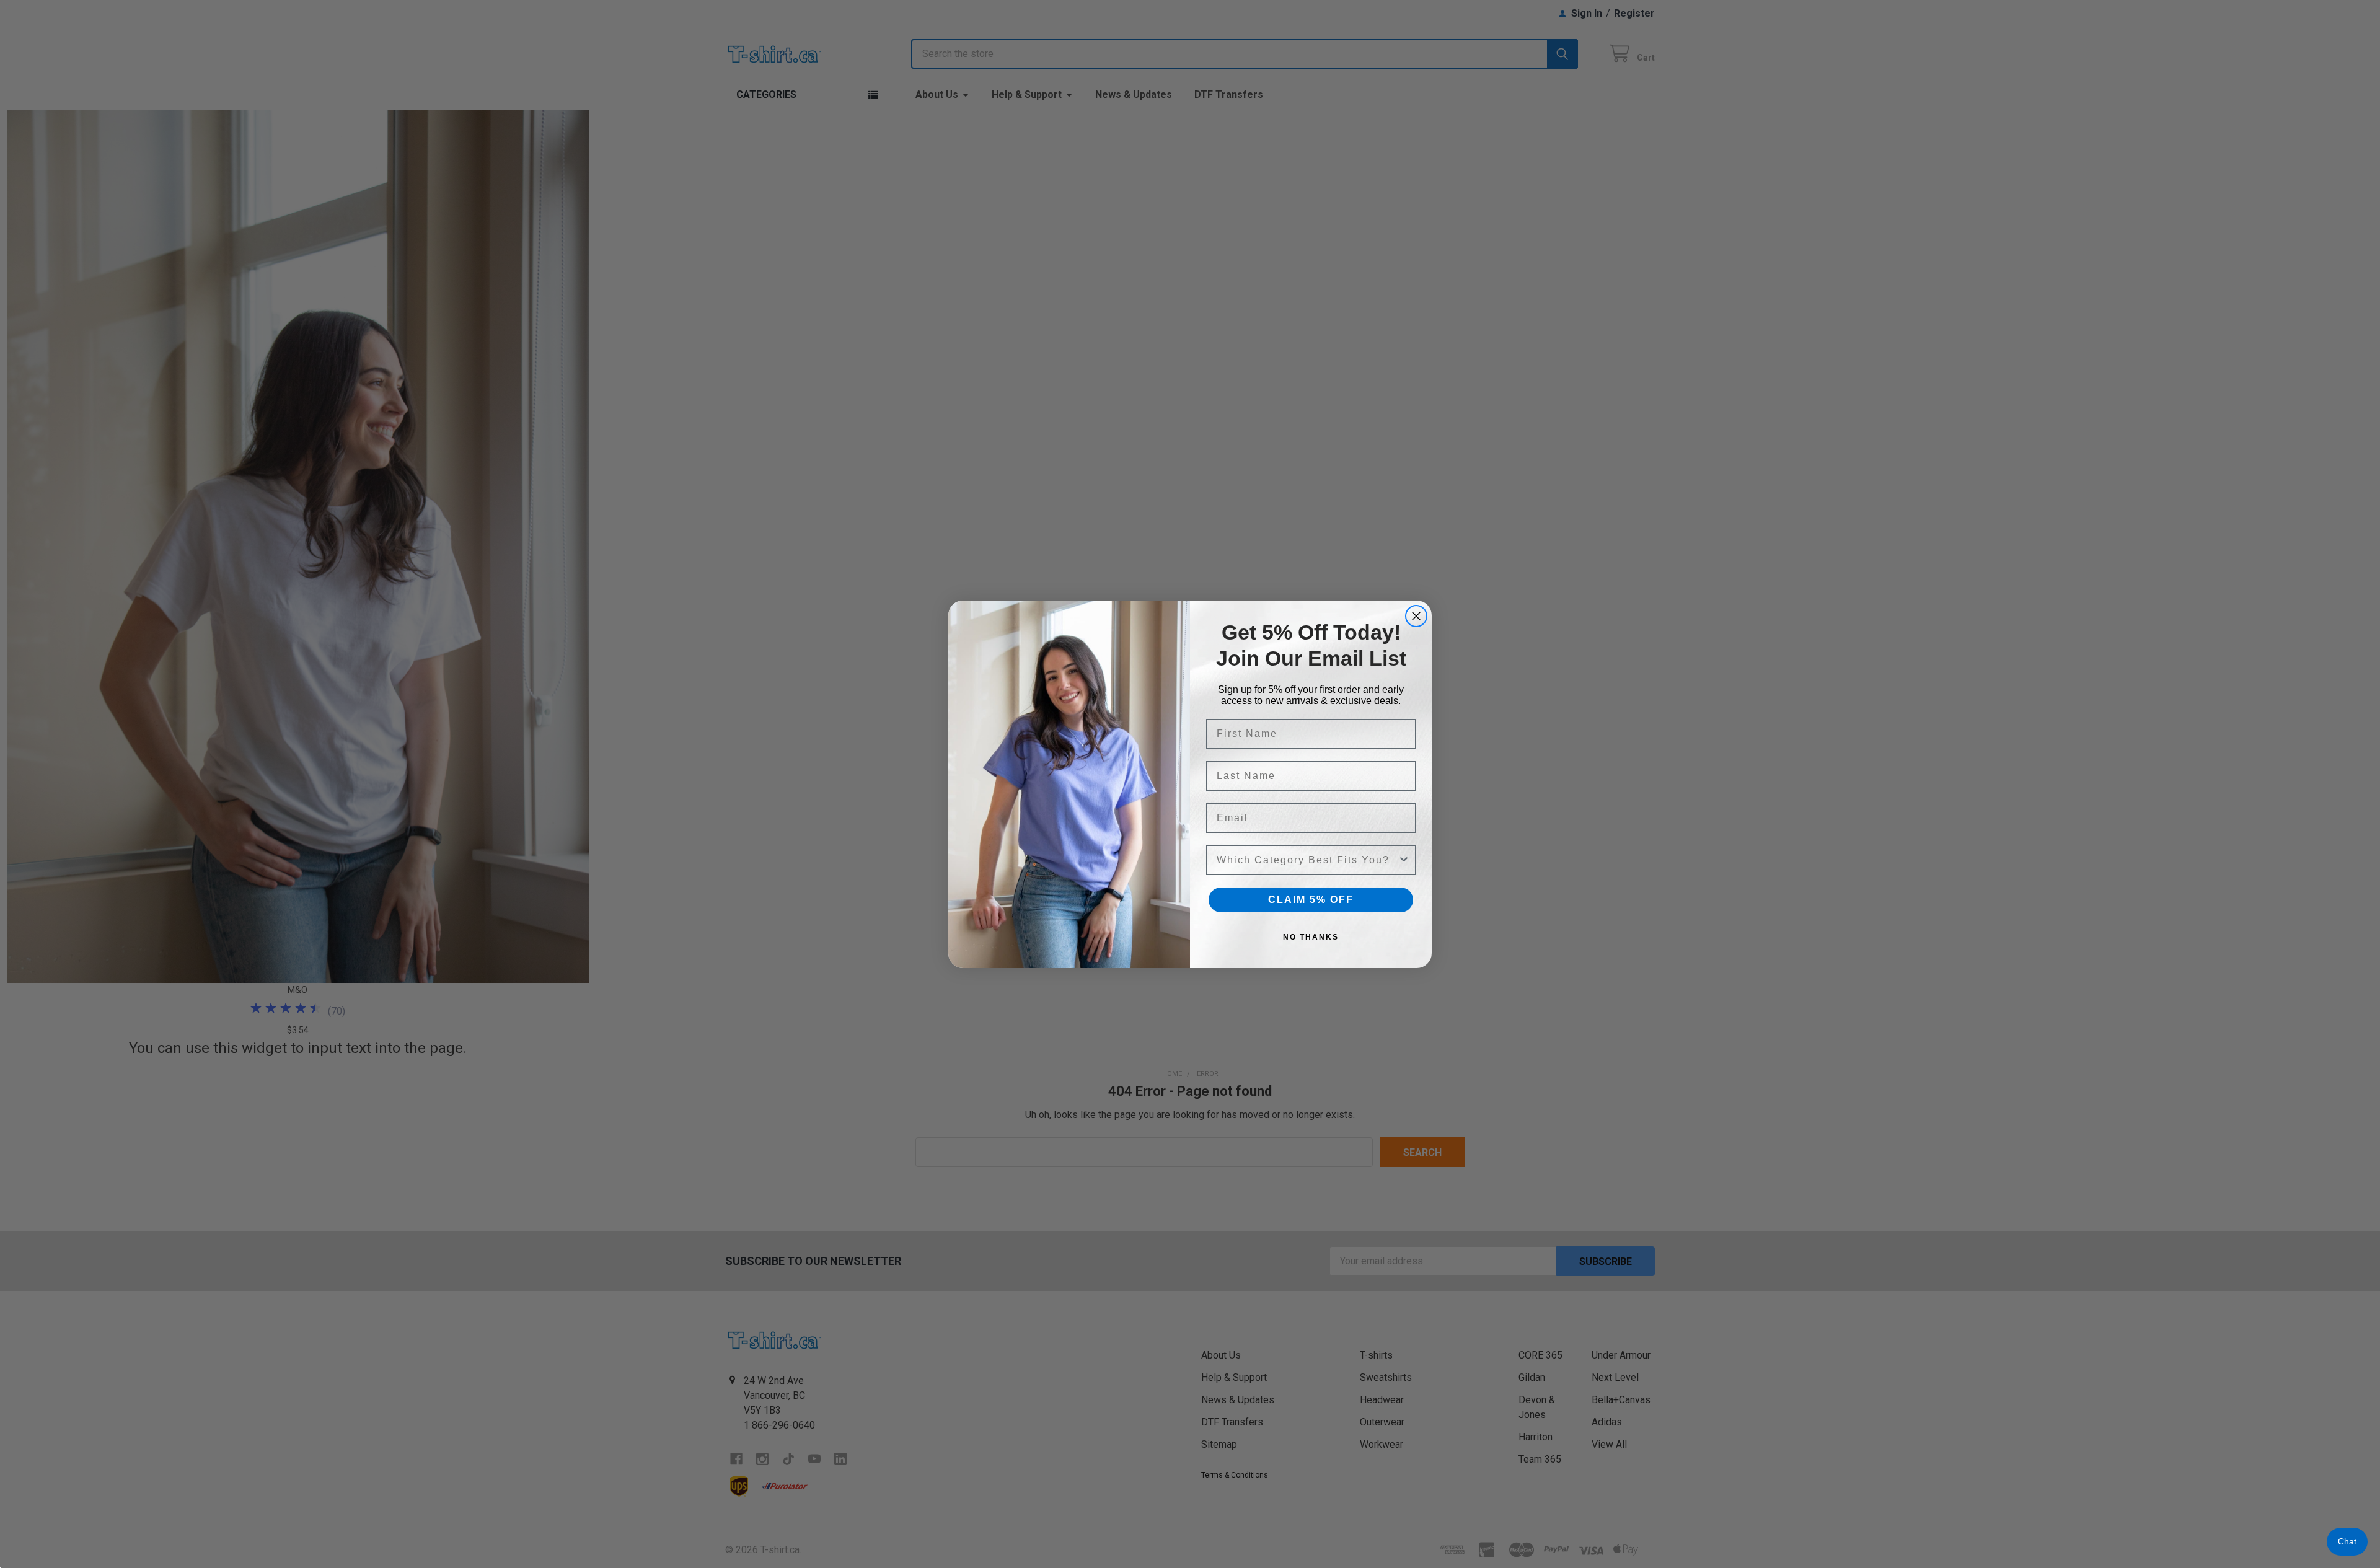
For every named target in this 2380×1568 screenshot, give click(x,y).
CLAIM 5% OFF (1311, 900)
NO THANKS (1311, 937)
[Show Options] (1404, 860)
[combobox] (1307, 860)
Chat (2347, 1541)
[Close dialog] (1416, 616)
